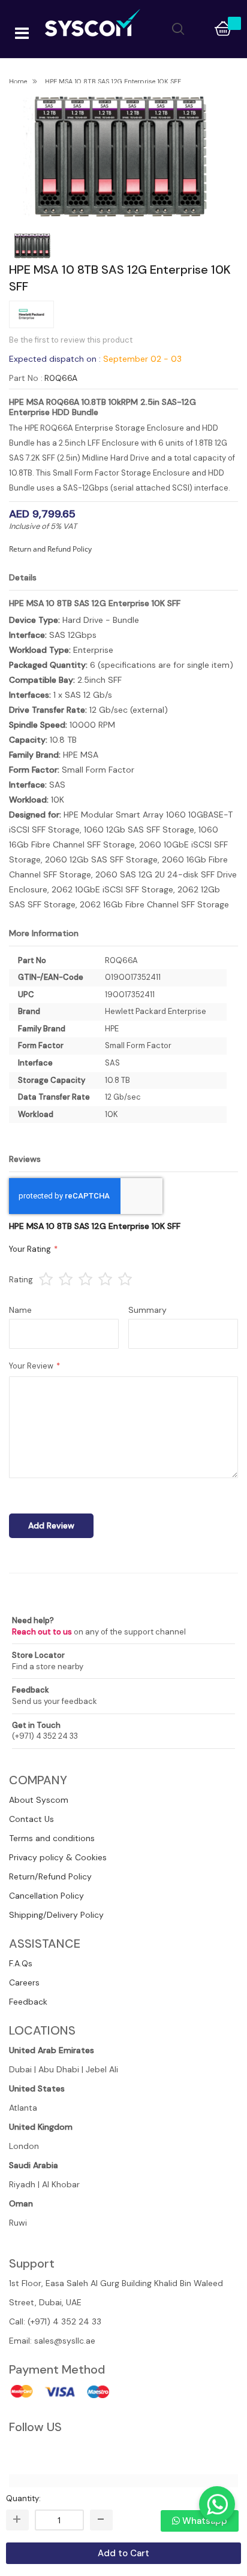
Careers (24, 1982)
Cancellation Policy (46, 1896)
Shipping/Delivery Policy (56, 1915)
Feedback (28, 2002)
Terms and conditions (52, 1838)
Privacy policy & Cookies (58, 1857)
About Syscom (39, 1800)
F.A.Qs (21, 1963)
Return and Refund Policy (50, 549)
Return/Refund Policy (50, 1876)
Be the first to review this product (71, 340)
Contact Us (31, 1819)
